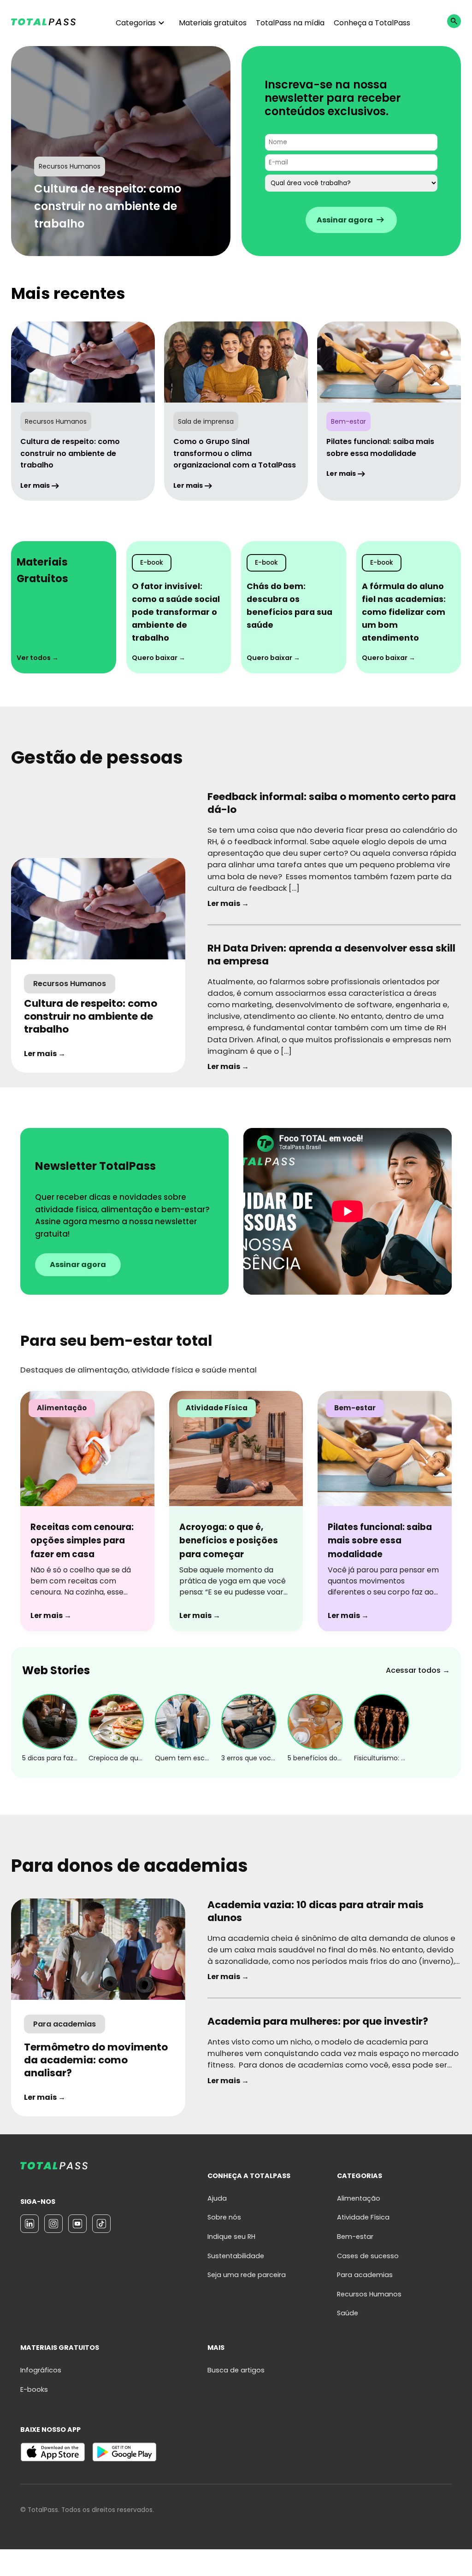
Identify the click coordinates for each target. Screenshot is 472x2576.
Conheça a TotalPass (372, 23)
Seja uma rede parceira (247, 2275)
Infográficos (41, 2370)
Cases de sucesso (368, 2256)
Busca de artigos (236, 2370)
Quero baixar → (159, 658)
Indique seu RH (231, 2237)
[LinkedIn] (29, 2224)
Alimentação (359, 2198)
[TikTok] (101, 2224)
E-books (34, 2389)
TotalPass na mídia (290, 23)
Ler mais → (45, 1054)
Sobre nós (224, 2217)
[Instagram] (53, 2224)
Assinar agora (78, 1265)
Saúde (348, 2313)
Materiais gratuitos (213, 23)
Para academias (365, 2275)
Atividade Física (363, 2217)
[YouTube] (77, 2224)
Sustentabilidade (236, 2256)
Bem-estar (355, 2237)
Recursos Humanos (369, 2294)
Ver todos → (38, 658)
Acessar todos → (418, 1670)
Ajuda (217, 2198)
